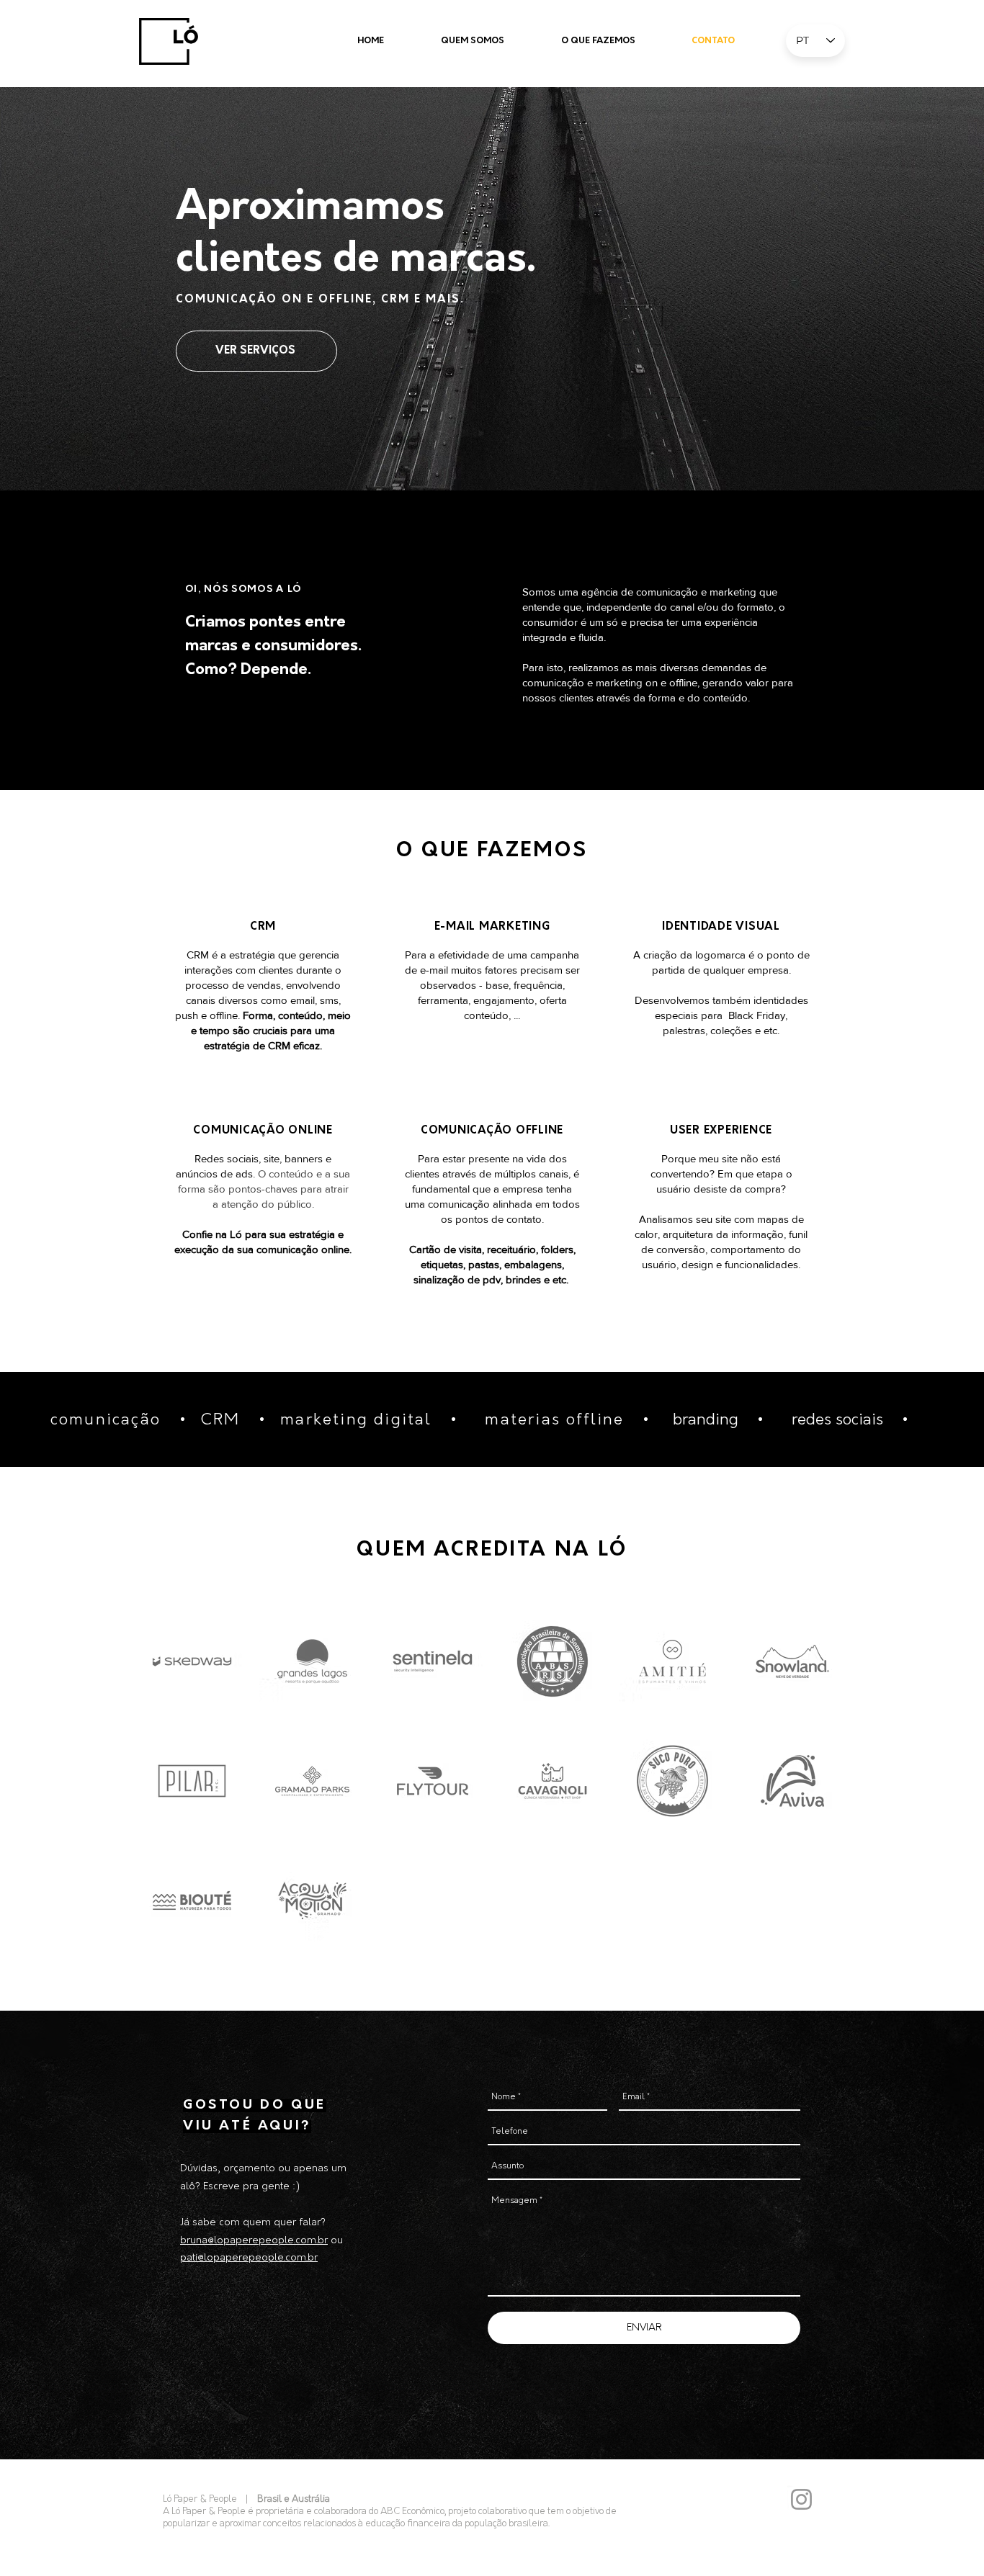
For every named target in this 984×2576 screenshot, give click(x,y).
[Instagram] (801, 2499)
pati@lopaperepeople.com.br (249, 2258)
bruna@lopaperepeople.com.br (254, 2241)
